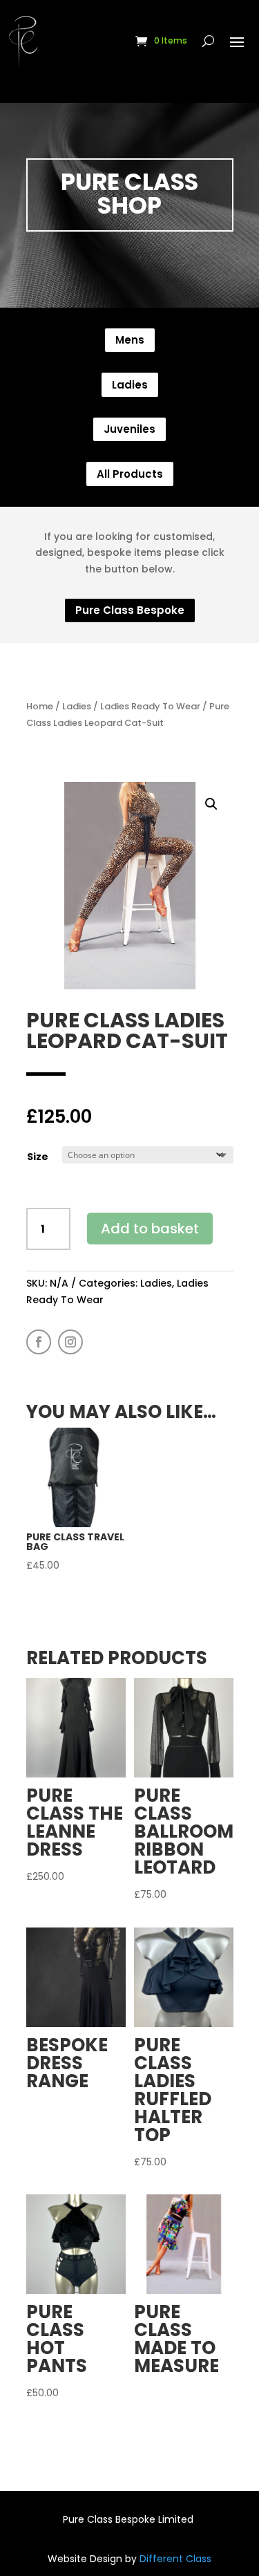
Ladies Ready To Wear (150, 706)
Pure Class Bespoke (130, 610)
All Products (130, 474)
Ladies (130, 385)
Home (40, 706)
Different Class (174, 2559)
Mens (130, 340)
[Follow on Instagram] (70, 1342)
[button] (211, 804)
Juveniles (129, 429)
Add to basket (150, 1229)
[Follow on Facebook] (39, 1342)
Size (38, 1157)
